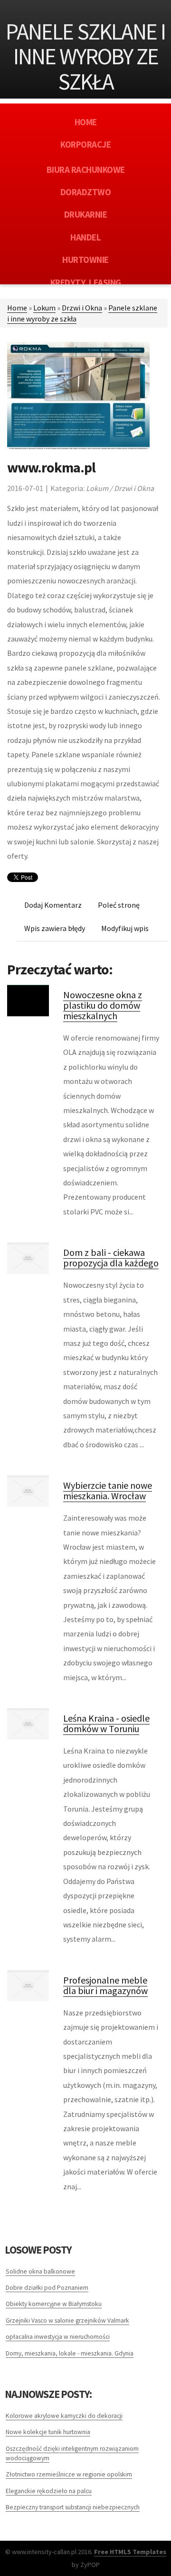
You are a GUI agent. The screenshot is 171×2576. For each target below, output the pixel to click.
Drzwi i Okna (82, 308)
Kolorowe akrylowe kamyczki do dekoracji (64, 2416)
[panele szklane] (78, 395)
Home (17, 308)
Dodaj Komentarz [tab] (53, 905)
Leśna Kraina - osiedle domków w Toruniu (106, 1723)
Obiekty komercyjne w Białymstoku (54, 2304)
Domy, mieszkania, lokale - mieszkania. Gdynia (70, 2353)
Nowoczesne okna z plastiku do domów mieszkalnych (103, 1005)
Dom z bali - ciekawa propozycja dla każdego (111, 1258)
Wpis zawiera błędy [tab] (55, 928)
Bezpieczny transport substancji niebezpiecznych (73, 2507)
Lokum (44, 308)
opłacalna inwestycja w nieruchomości (58, 2337)
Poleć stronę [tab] (119, 905)
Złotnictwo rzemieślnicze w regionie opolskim (69, 2474)
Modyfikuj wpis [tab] (125, 928)
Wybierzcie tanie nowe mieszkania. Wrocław (108, 1490)
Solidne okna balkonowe (40, 2271)
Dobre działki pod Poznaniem (47, 2288)
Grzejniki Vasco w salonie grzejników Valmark (67, 2320)
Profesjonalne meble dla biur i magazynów (105, 1985)
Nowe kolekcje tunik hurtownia (48, 2432)
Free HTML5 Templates (130, 2552)
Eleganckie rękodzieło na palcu (49, 2491)
